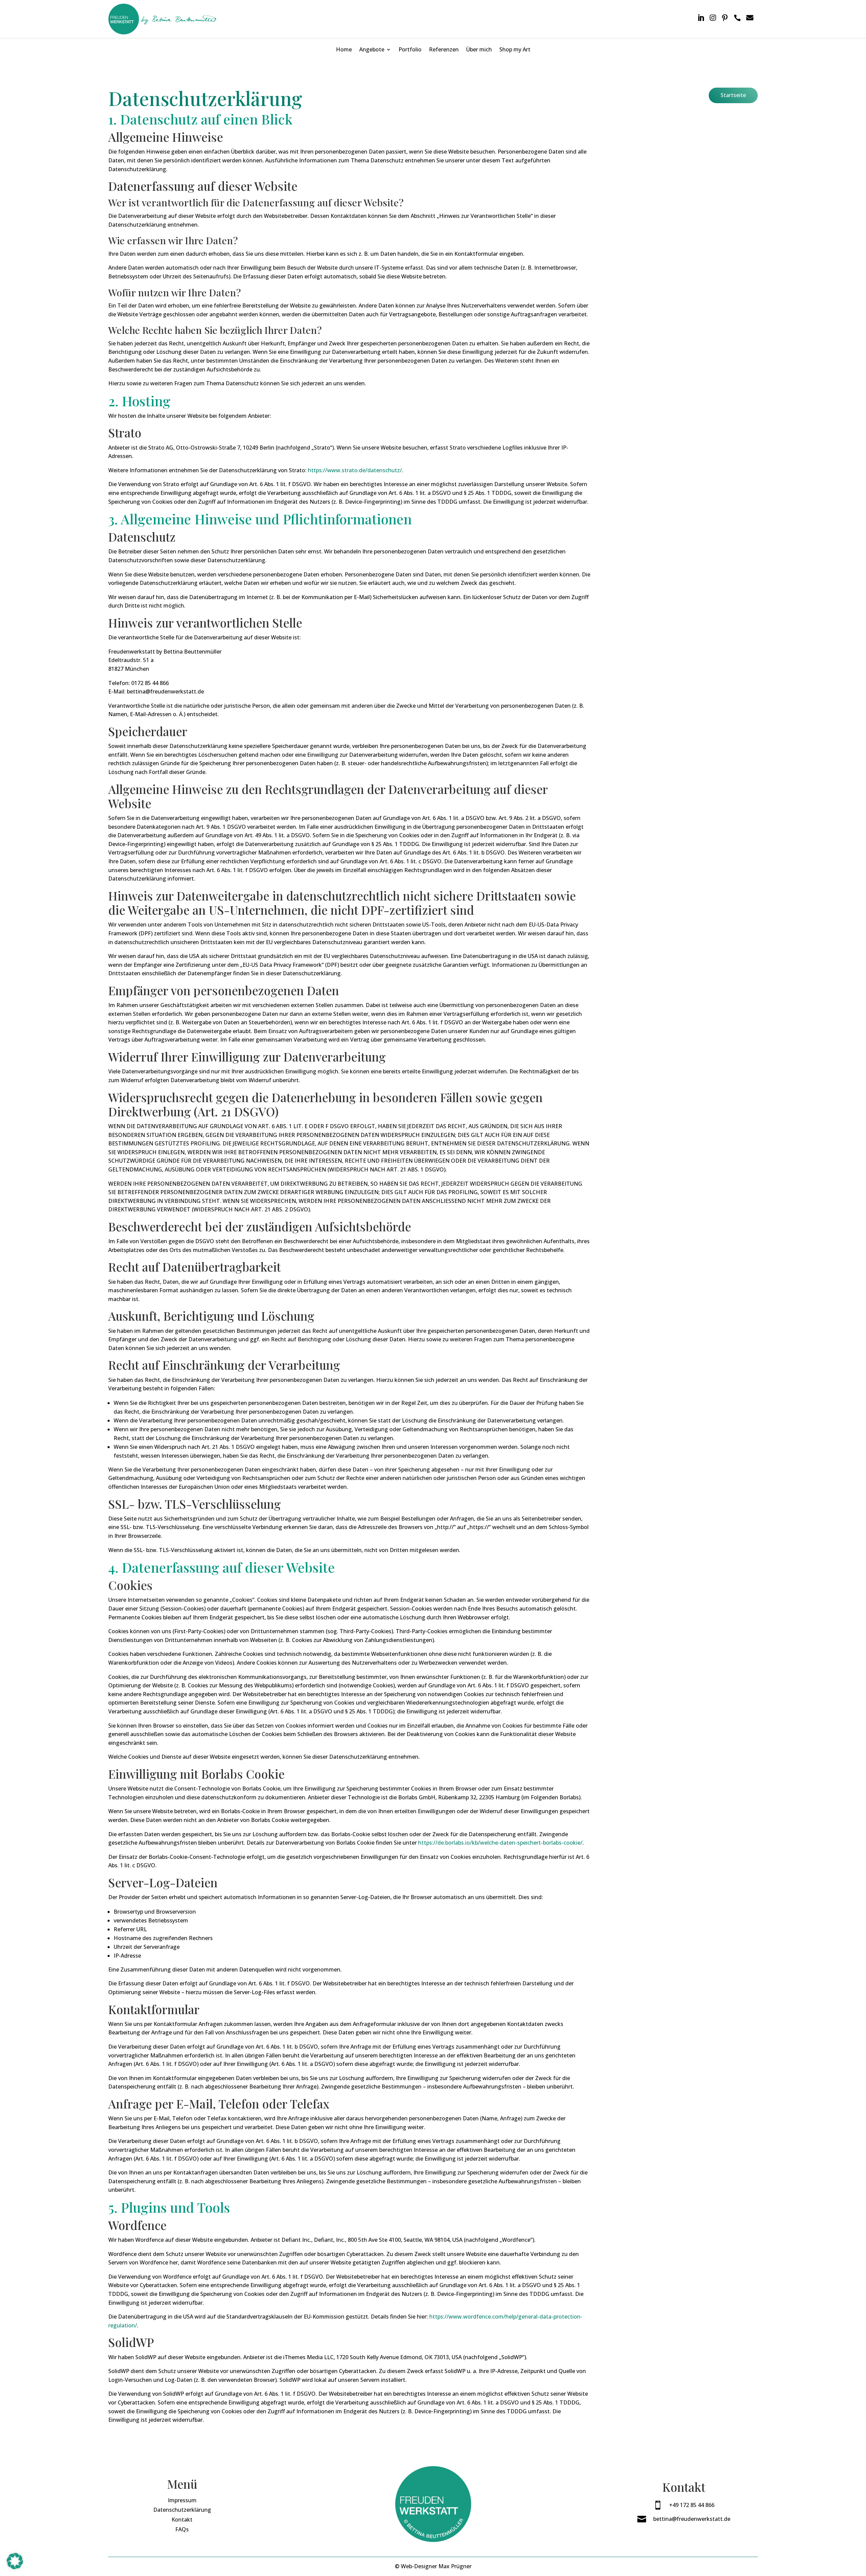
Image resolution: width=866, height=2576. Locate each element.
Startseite (733, 95)
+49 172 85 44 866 (692, 2505)
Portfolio (410, 49)
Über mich (479, 49)
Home (344, 49)
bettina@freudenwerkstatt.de (692, 2519)
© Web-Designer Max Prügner (433, 2566)
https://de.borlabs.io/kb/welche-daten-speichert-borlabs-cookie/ (500, 1843)
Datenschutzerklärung (182, 2510)
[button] (15, 2561)
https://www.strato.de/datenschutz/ (355, 470)
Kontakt (182, 2520)
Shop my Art (515, 49)
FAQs (182, 2529)
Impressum (182, 2500)
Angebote (372, 49)
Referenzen (444, 49)
